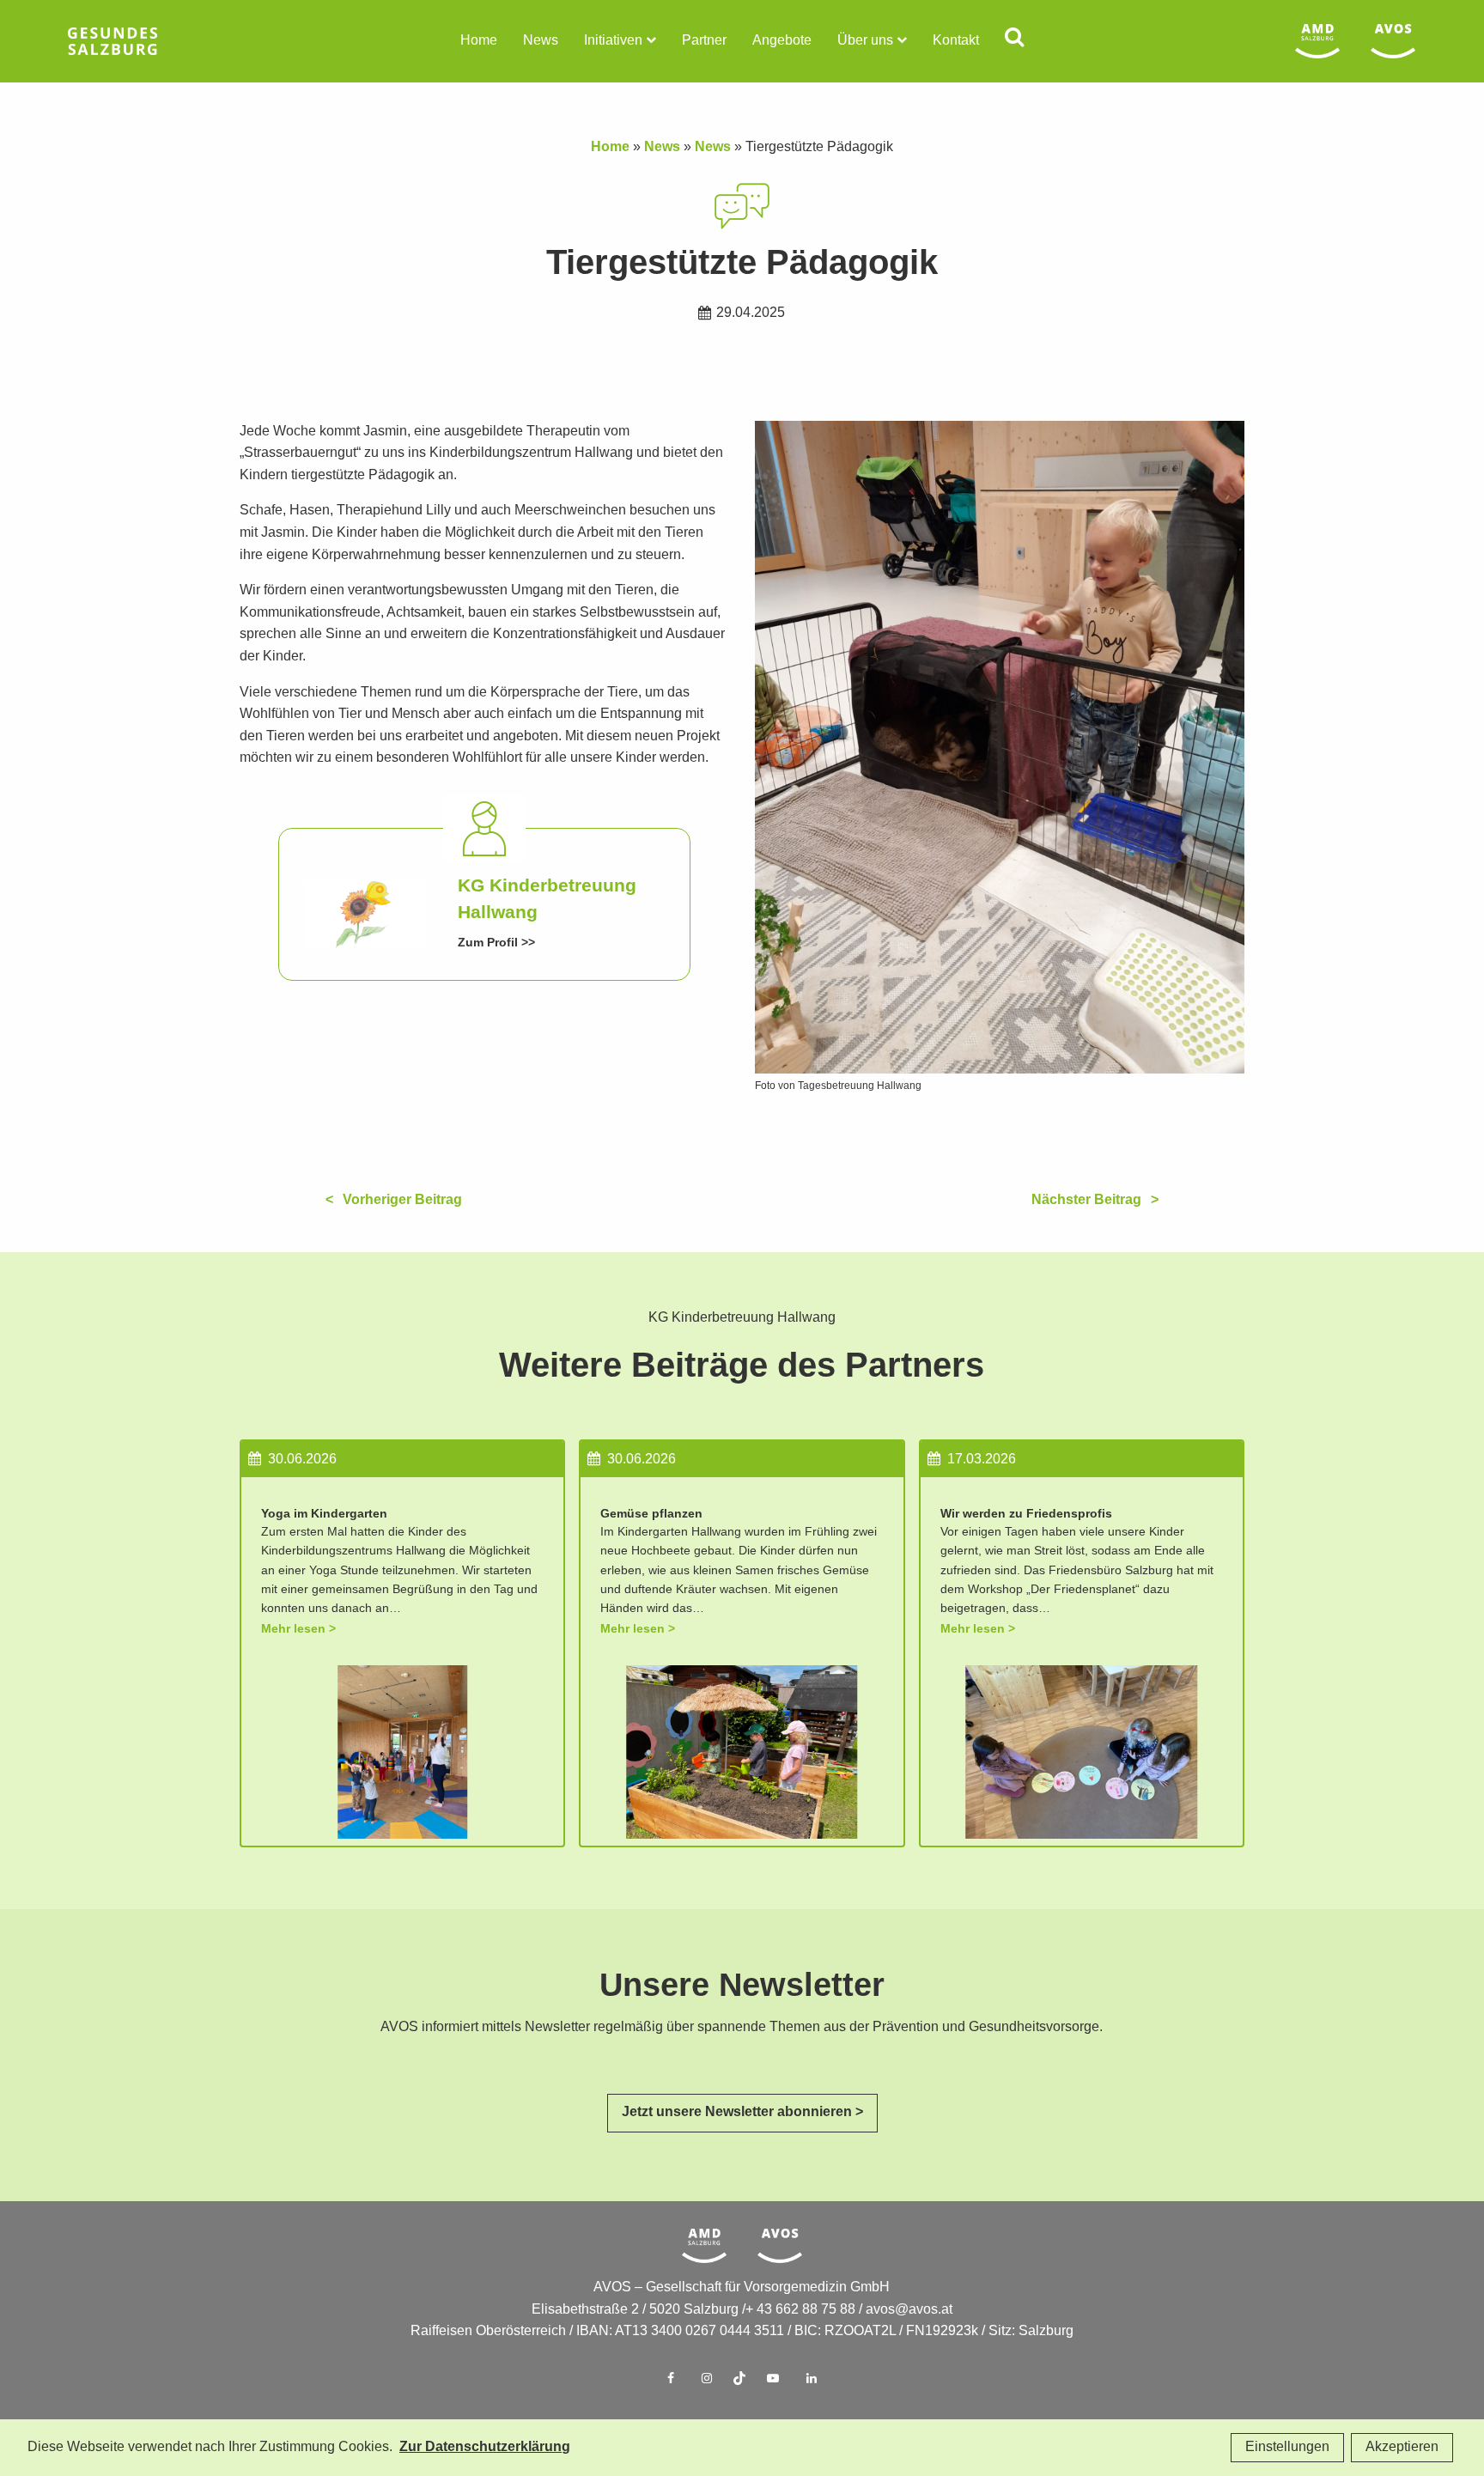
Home (479, 41)
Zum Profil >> (496, 943)
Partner (704, 41)
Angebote (782, 41)
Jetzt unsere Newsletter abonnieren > (742, 2112)
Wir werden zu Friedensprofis (1026, 1514)
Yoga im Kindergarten (324, 1514)
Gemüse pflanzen (651, 1514)
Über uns (865, 41)
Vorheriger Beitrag (402, 1200)
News (541, 41)
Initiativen (613, 41)
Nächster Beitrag (1086, 1200)
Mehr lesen (293, 1629)
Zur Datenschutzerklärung (485, 2447)
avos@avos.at (909, 2310)
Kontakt (956, 41)
